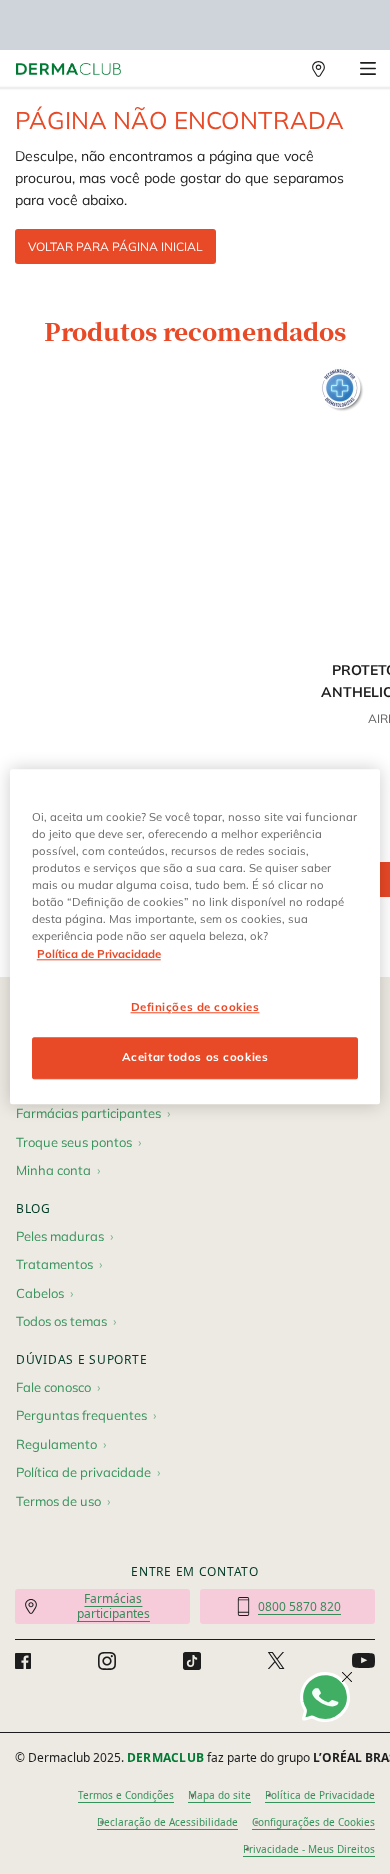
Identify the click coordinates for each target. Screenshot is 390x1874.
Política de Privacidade (320, 1795)
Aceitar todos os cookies (195, 1058)
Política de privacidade (83, 1472)
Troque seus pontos (74, 1142)
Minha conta (53, 1170)
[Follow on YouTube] (363, 1661)
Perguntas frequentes (81, 1415)
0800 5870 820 (299, 1606)
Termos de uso (58, 1501)
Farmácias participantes (88, 1113)
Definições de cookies (195, 1007)
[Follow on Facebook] (23, 1661)
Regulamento (56, 1444)
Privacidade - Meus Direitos (309, 1849)
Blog (33, 1208)
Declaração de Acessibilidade (167, 1822)
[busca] (275, 69)
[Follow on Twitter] (276, 1661)
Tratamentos (54, 1264)
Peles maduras (60, 1236)
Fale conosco (53, 1387)
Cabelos (40, 1293)
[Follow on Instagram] (107, 1661)
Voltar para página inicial (115, 246)
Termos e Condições (126, 1795)
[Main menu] (367, 69)
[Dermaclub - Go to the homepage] (68, 69)
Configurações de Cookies (313, 1822)
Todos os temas (61, 1321)
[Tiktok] (192, 1661)
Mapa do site (219, 1795)
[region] (195, 936)
